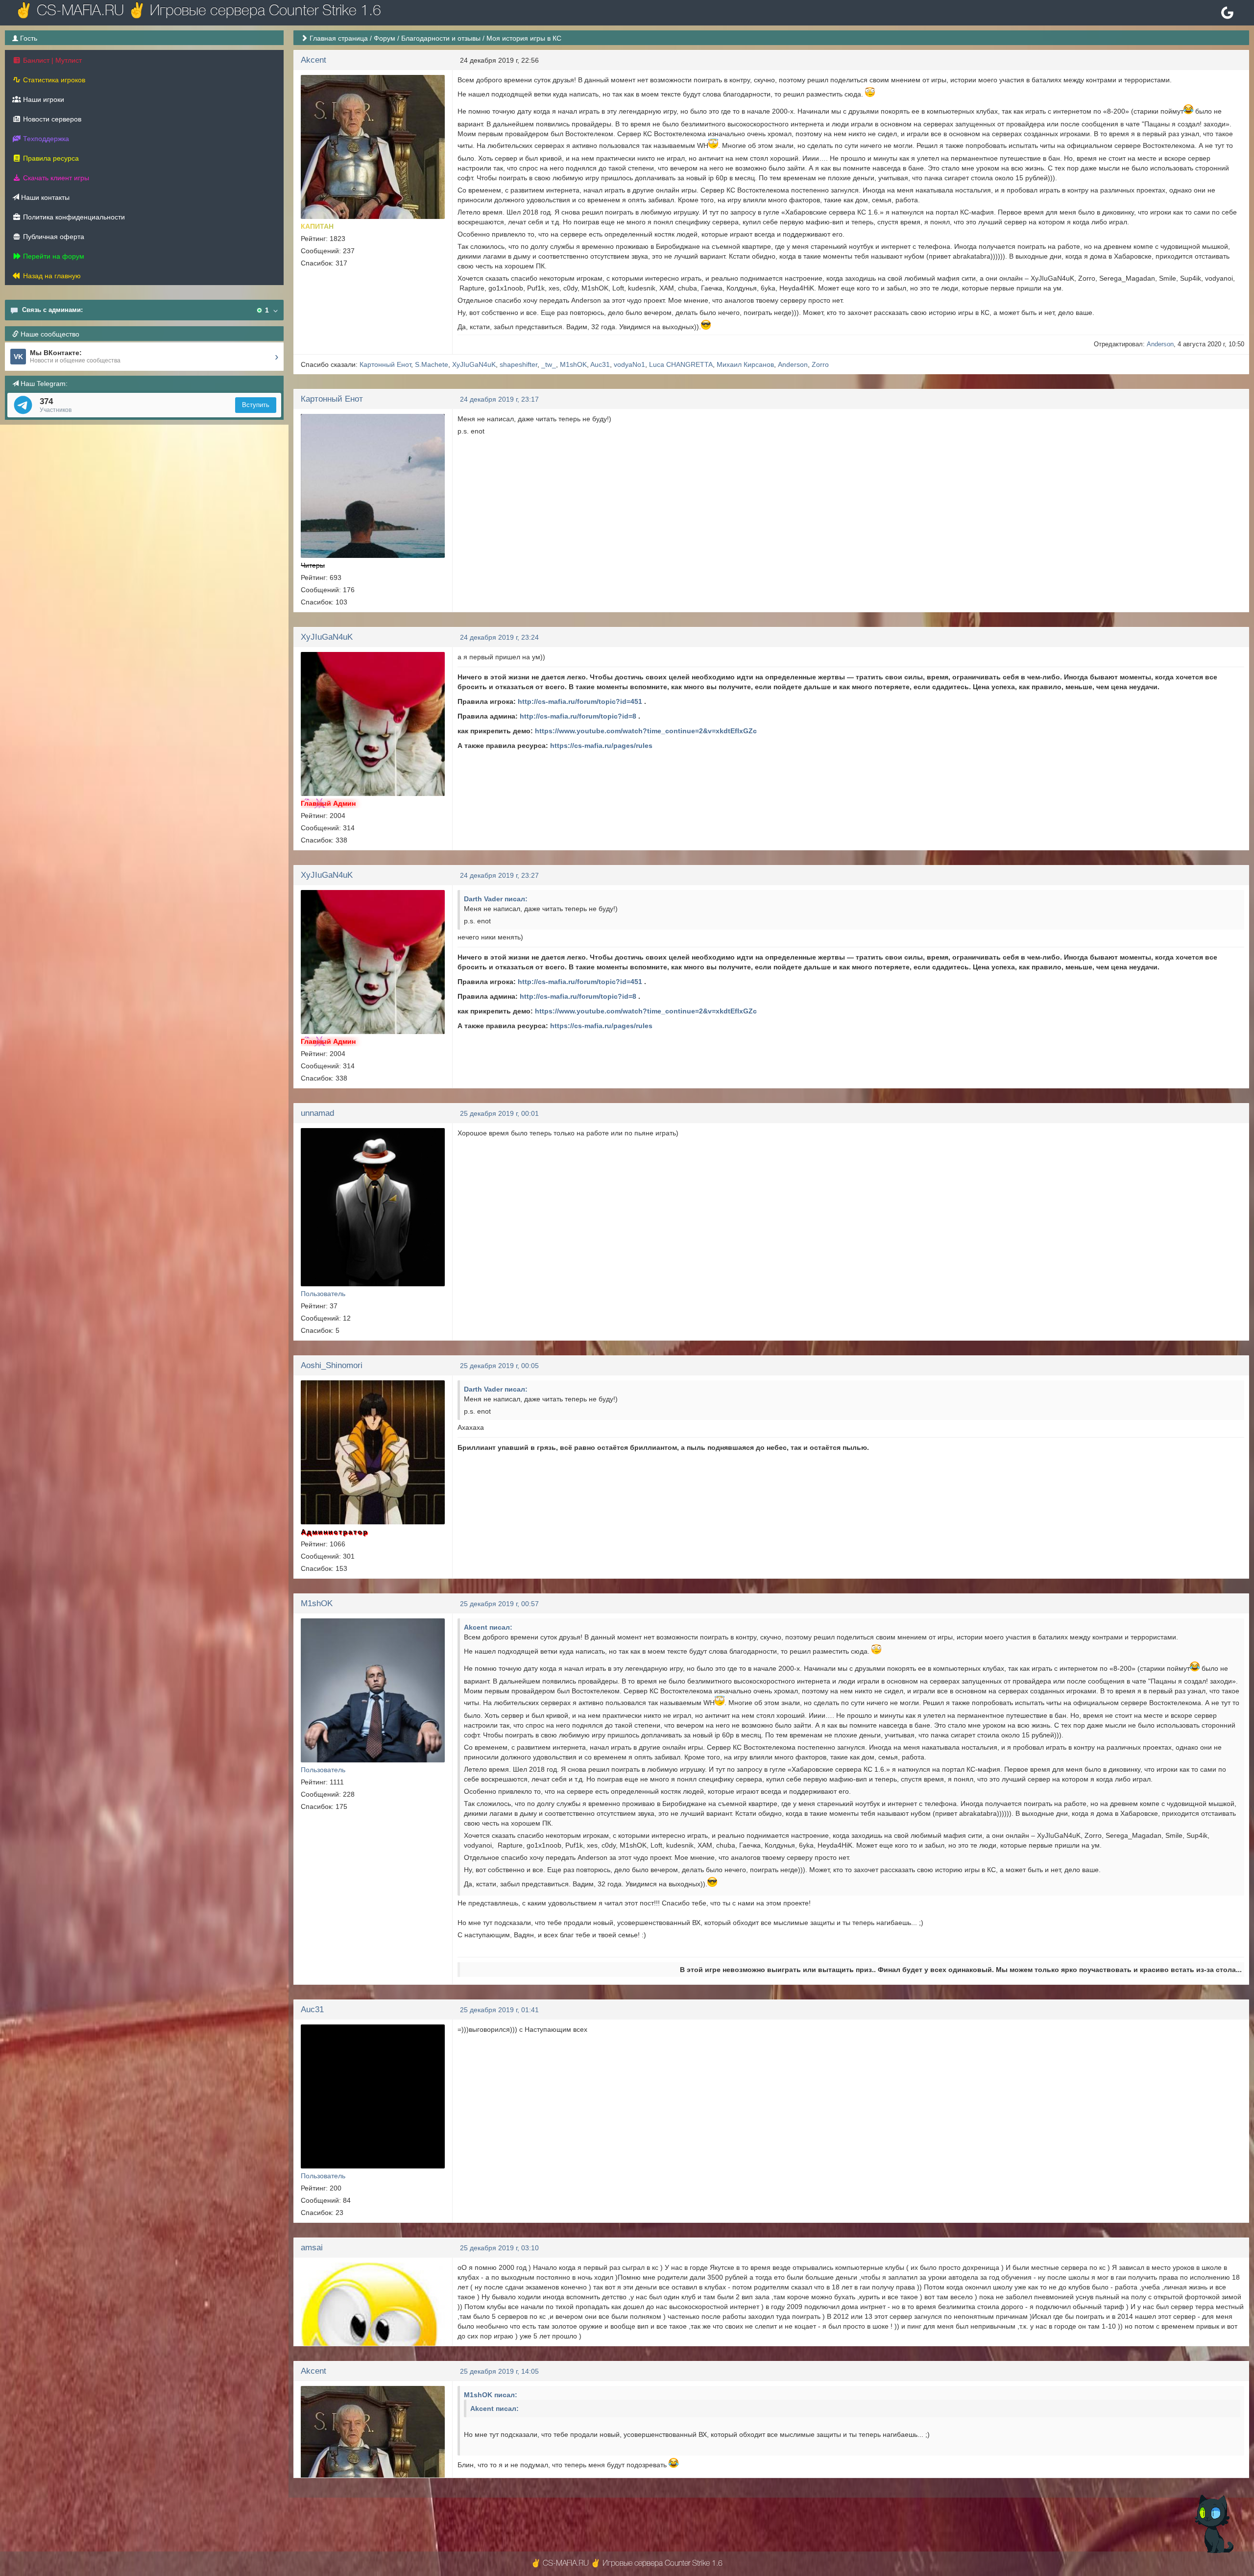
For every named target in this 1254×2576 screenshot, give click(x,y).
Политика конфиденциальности (73, 217)
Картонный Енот (385, 364)
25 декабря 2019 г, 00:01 (499, 1113)
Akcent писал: (488, 1627)
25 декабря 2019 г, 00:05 (499, 1366)
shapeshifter (518, 364)
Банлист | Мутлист (51, 60)
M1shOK (573, 364)
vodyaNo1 (629, 364)
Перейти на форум (53, 256)
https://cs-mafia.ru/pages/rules (601, 746)
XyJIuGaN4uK (474, 364)
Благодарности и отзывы (441, 38)
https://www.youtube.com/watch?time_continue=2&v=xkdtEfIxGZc (646, 731)
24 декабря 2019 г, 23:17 (499, 399)
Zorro (820, 364)
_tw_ (549, 364)
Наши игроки (43, 99)
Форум (385, 38)
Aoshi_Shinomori (332, 1365)
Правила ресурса (50, 158)
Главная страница (339, 38)
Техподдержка (45, 139)
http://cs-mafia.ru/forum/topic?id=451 (580, 701)
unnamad (317, 1113)
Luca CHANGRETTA (681, 364)
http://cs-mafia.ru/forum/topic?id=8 (578, 716)
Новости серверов (51, 119)
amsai (312, 2248)
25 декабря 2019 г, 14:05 (499, 2371)
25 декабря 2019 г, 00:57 (499, 1604)
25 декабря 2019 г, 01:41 (499, 2010)
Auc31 (600, 364)
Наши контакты (44, 197)
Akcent (313, 60)
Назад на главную (51, 276)
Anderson (1160, 344)
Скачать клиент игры (55, 178)
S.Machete (432, 364)
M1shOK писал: (491, 2395)
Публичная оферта (53, 237)
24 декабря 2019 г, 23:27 (499, 875)
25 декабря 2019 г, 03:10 (499, 2248)
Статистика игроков (53, 80)
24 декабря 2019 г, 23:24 (499, 637)
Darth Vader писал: (496, 899)
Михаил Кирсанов (745, 364)
